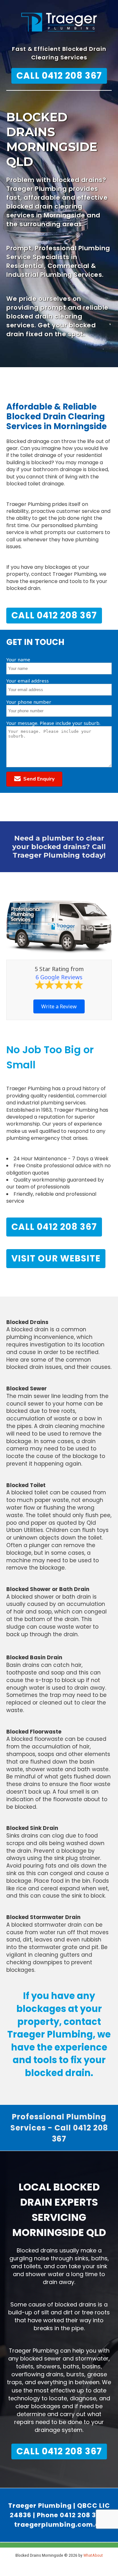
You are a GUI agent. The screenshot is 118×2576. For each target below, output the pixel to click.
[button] (34, 779)
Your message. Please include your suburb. (53, 723)
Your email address (28, 681)
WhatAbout (93, 2555)
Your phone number (29, 702)
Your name (18, 659)
